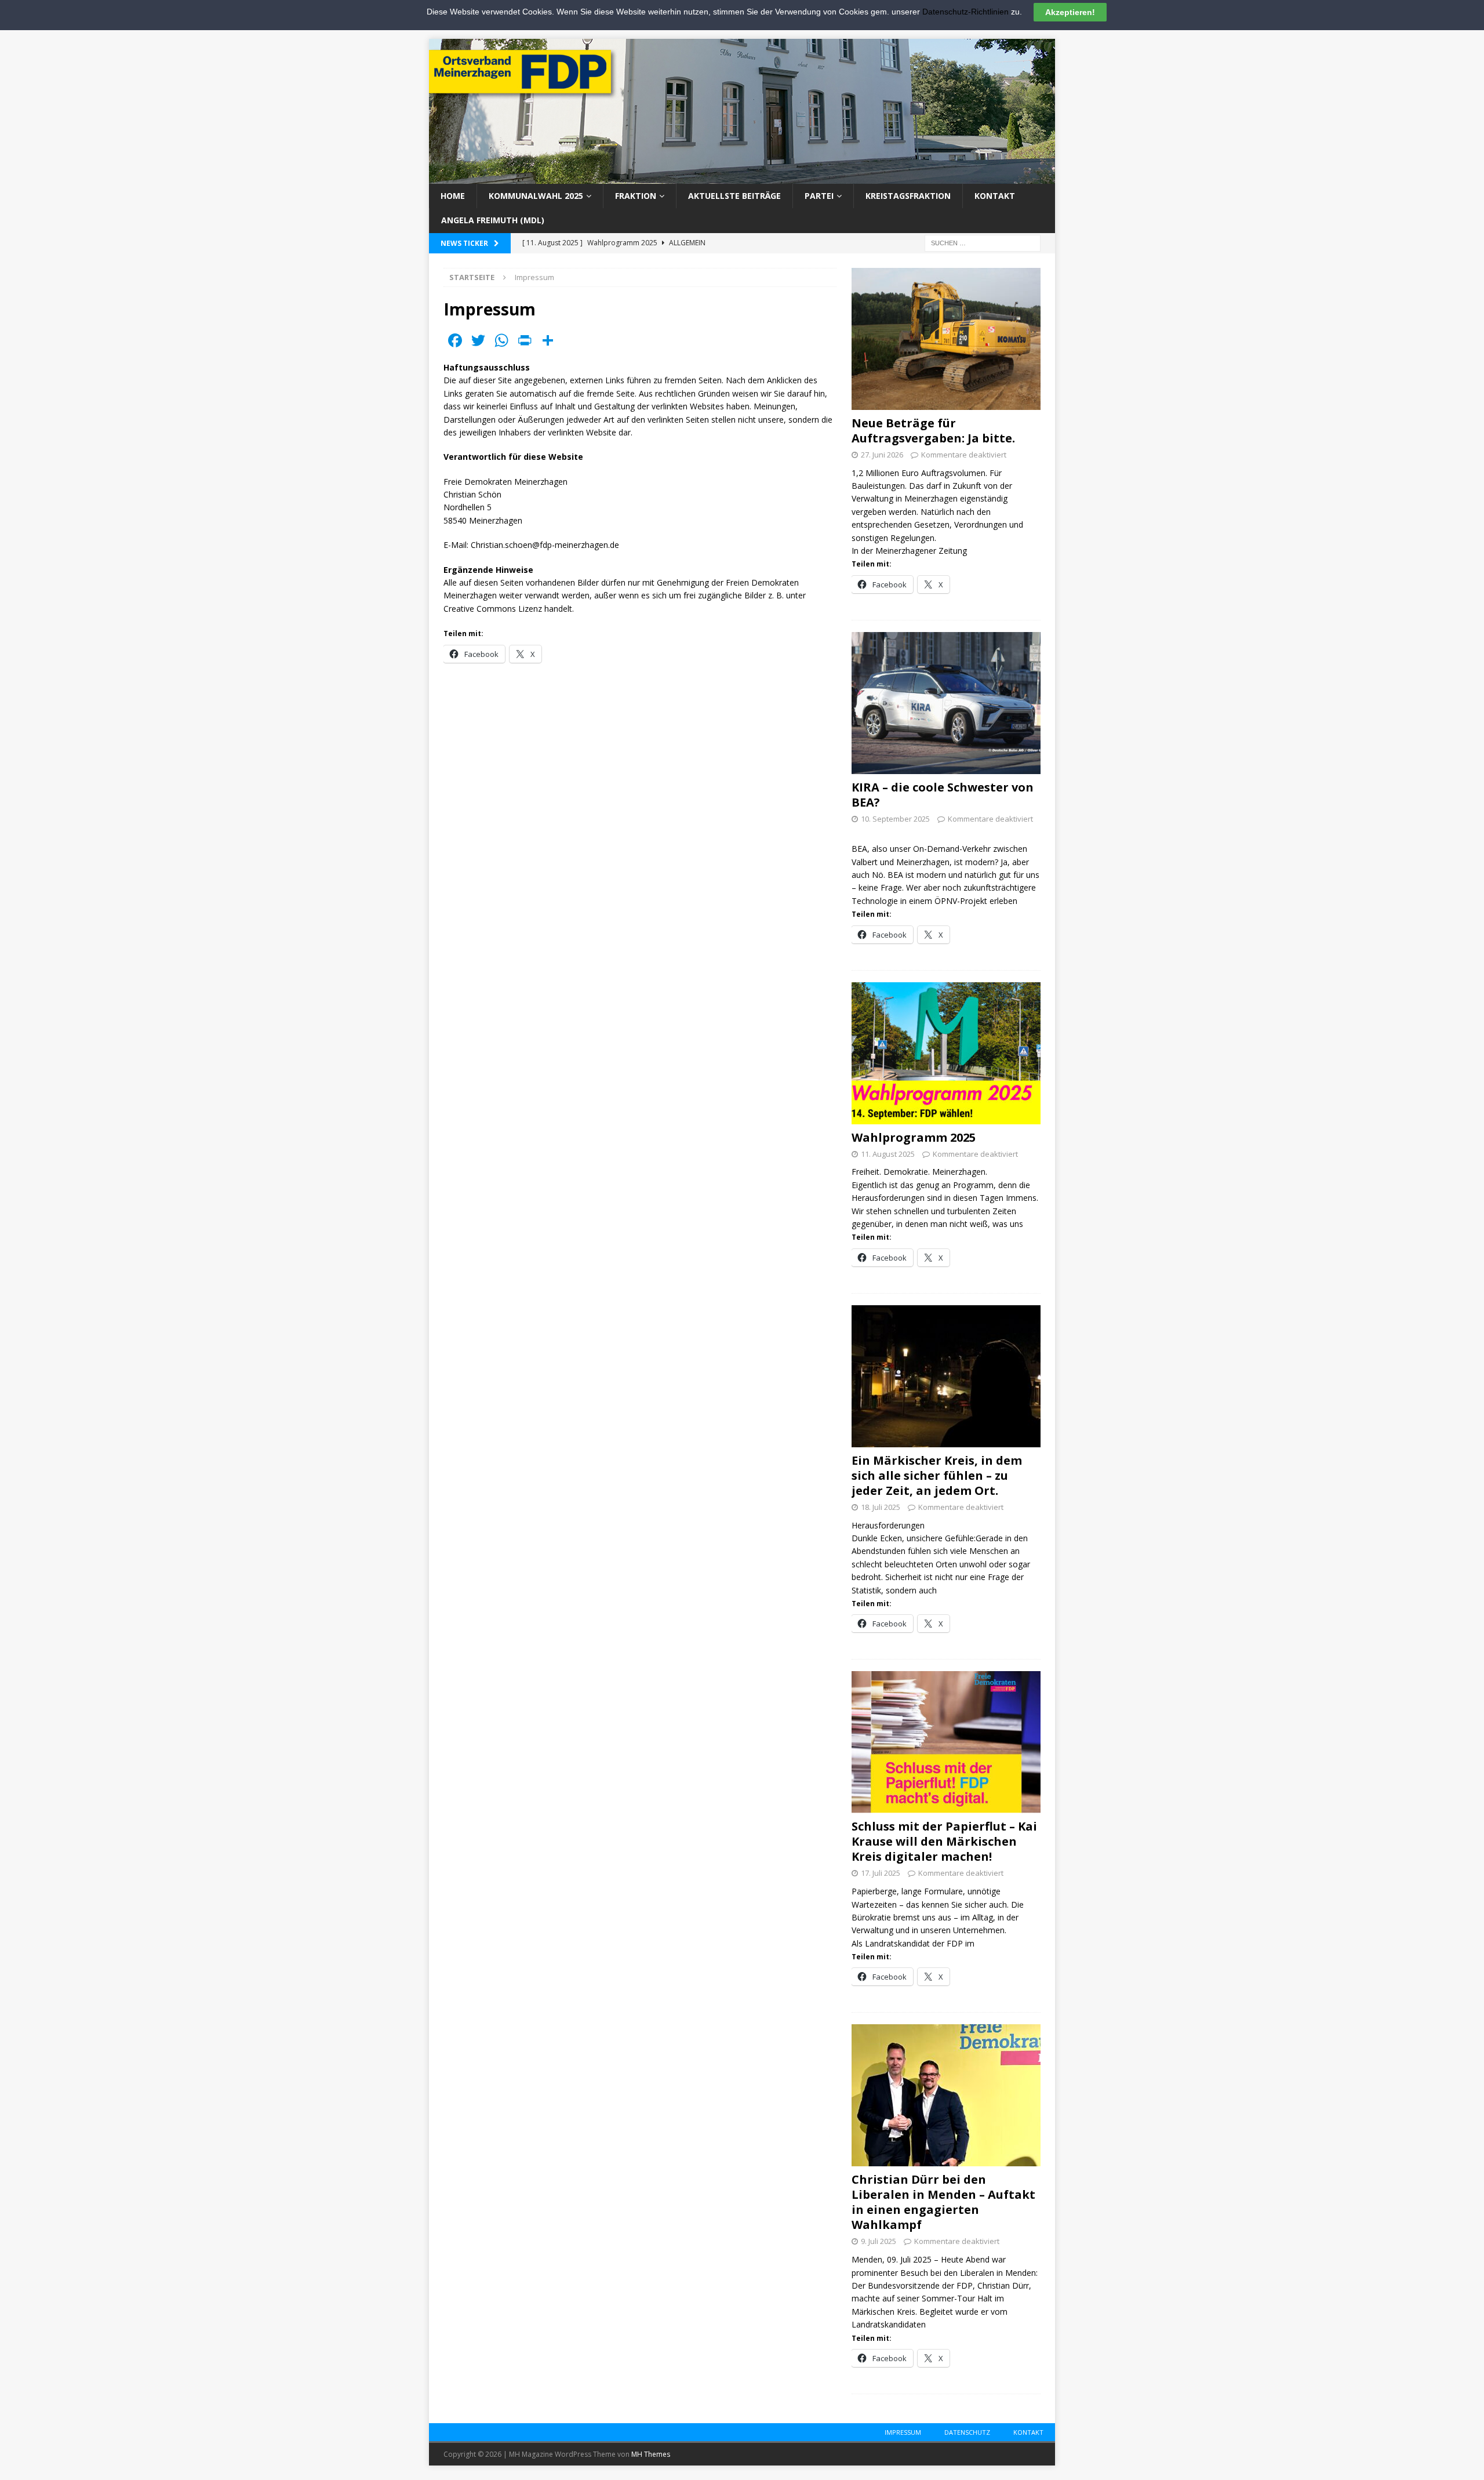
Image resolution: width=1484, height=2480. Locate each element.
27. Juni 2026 (882, 455)
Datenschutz (967, 2432)
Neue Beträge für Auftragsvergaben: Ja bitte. (933, 431)
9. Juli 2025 (879, 2241)
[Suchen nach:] (983, 242)
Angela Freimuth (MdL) (493, 220)
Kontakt (995, 196)
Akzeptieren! (1070, 12)
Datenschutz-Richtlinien (965, 12)
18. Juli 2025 (881, 1507)
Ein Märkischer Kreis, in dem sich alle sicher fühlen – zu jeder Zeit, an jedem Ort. (937, 1475)
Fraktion (636, 196)
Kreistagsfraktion (908, 196)
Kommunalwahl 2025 (536, 196)
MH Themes (651, 2454)
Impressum (903, 2432)
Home (453, 196)
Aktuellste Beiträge (734, 196)
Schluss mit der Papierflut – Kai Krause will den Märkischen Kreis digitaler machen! (944, 1841)
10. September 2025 (895, 819)
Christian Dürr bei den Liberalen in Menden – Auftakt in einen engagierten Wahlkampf (943, 2202)
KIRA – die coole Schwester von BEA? (943, 795)
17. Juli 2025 (881, 1873)
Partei (819, 196)
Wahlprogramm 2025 (914, 1137)
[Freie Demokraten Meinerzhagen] (742, 177)
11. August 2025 (888, 1154)
